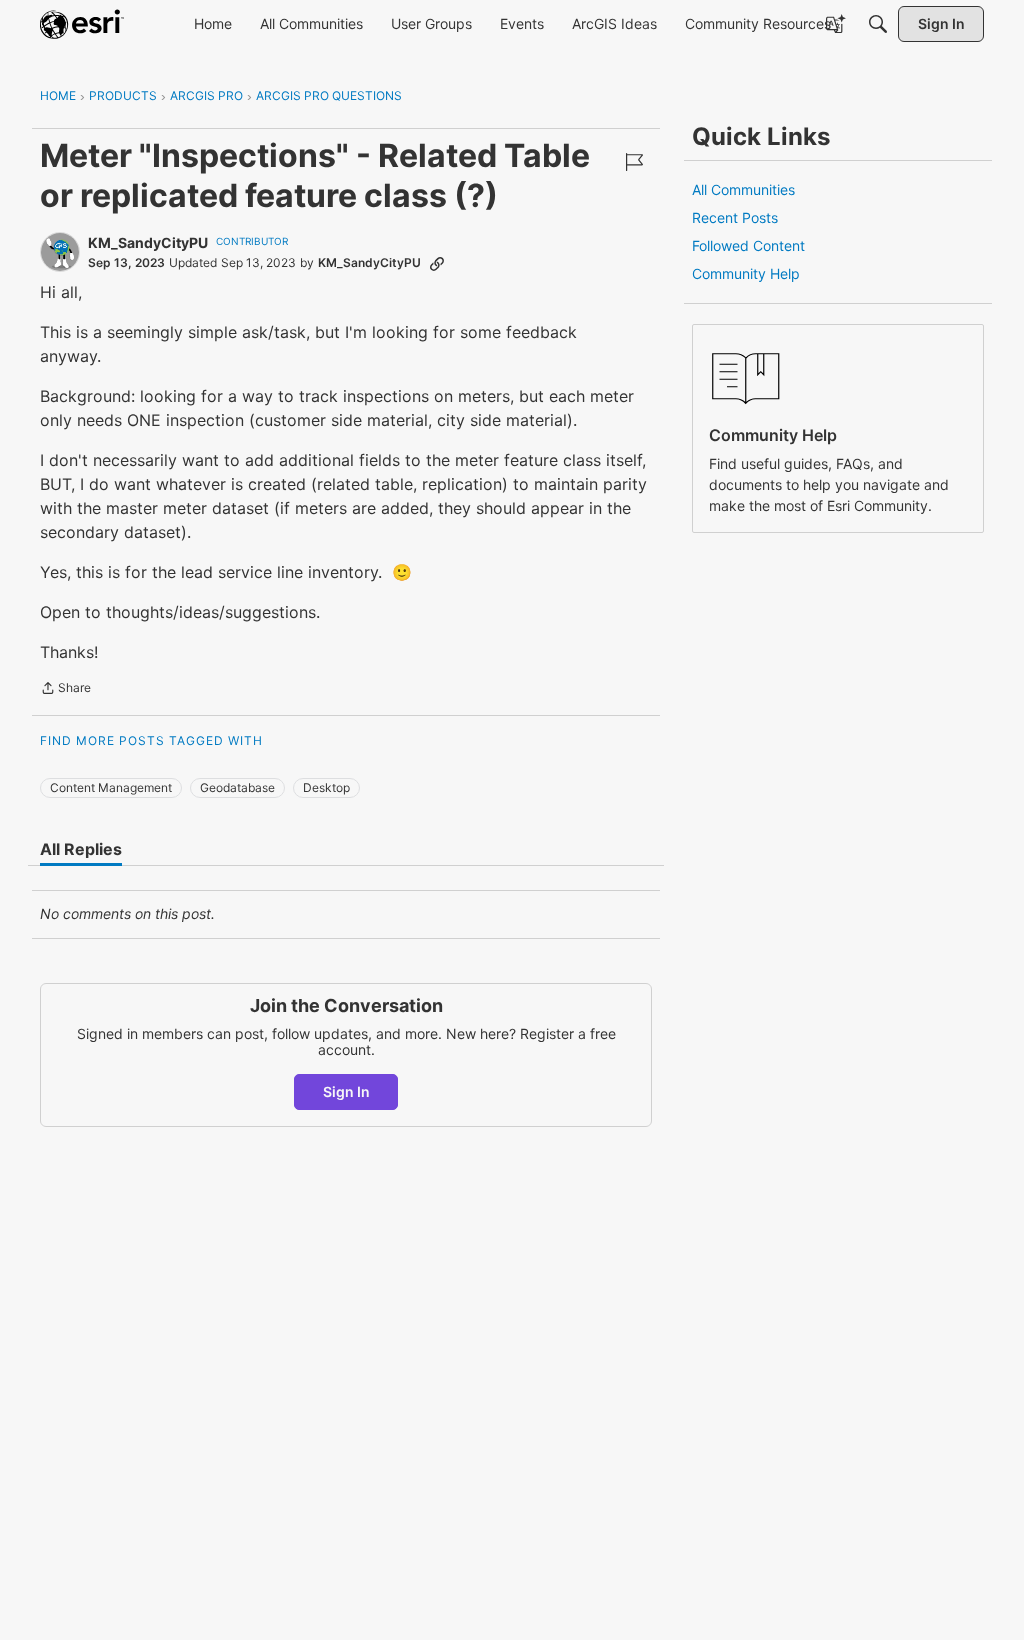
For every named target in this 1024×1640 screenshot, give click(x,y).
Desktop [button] (326, 787)
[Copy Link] (437, 263)
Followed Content (748, 245)
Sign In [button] (346, 1091)
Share (65, 690)
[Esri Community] (82, 24)
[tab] (81, 849)
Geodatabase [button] (237, 787)
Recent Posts (735, 217)
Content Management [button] (111, 787)
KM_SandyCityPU (148, 242)
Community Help (746, 273)
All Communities (743, 189)
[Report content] (634, 162)
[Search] (878, 24)
